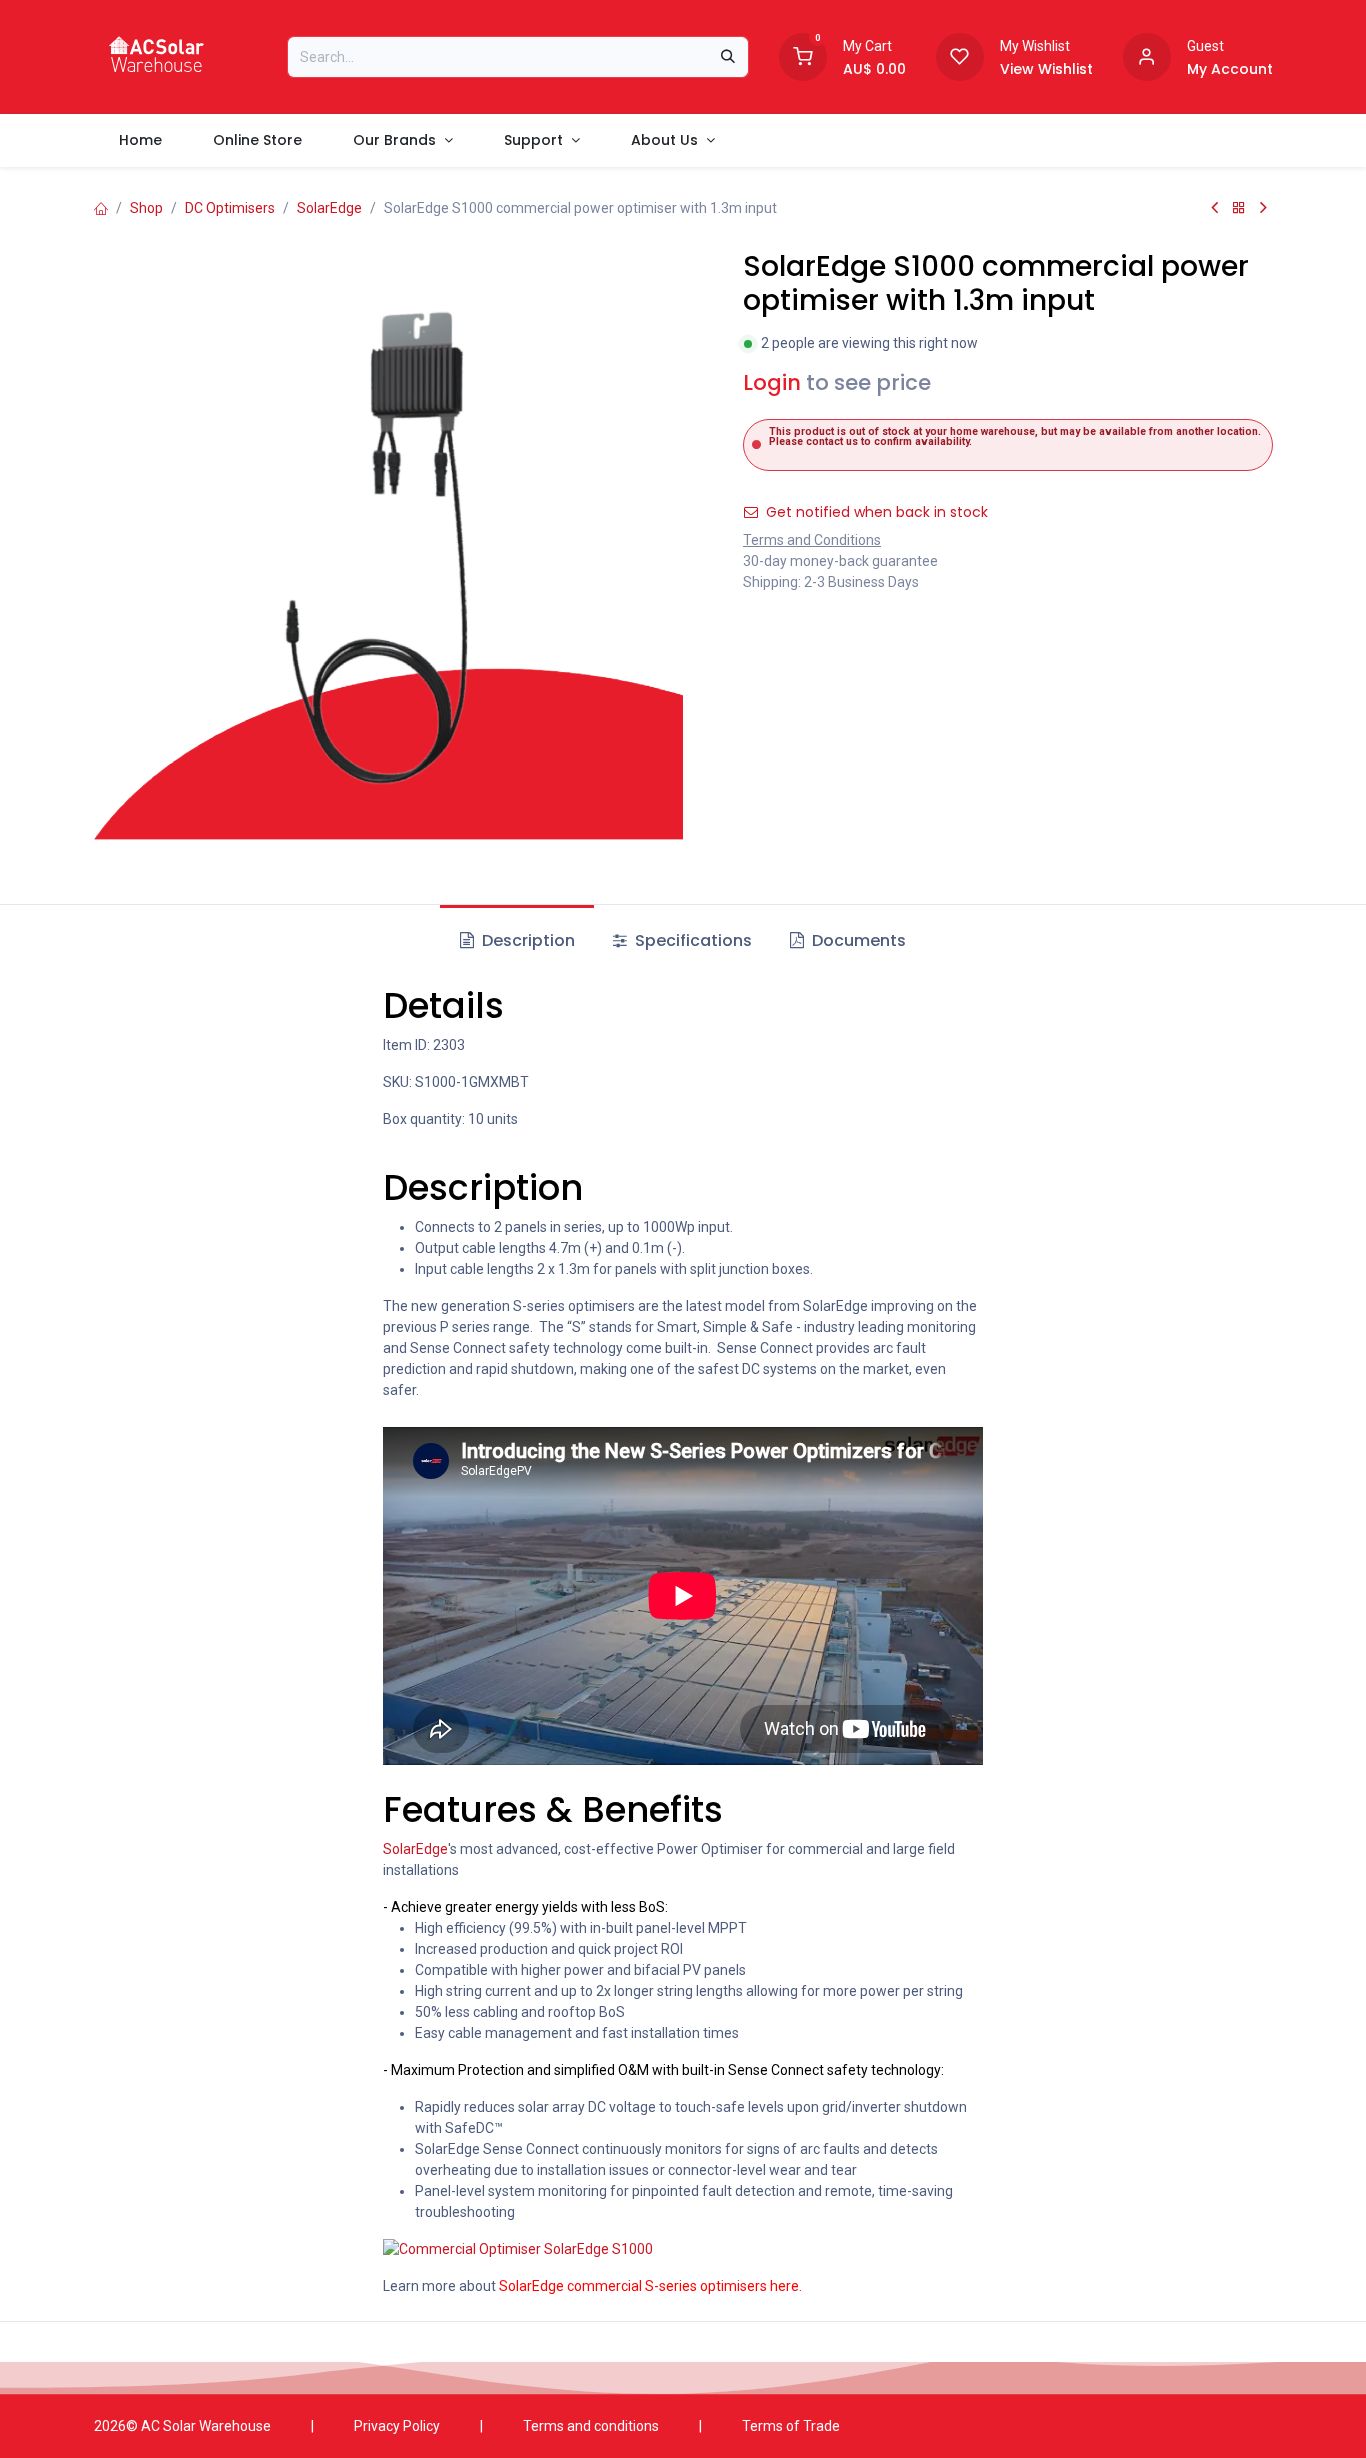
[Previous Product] (1214, 208)
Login (772, 382)
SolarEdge (329, 208)
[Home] (101, 208)
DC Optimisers (230, 208)
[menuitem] (141, 140)
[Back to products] (1239, 208)
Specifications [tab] (691, 940)
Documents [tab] (857, 940)
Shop (146, 208)
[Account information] (1147, 55)
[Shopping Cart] (803, 55)
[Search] (728, 57)
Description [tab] (526, 940)
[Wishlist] (960, 55)
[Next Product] (1263, 208)
